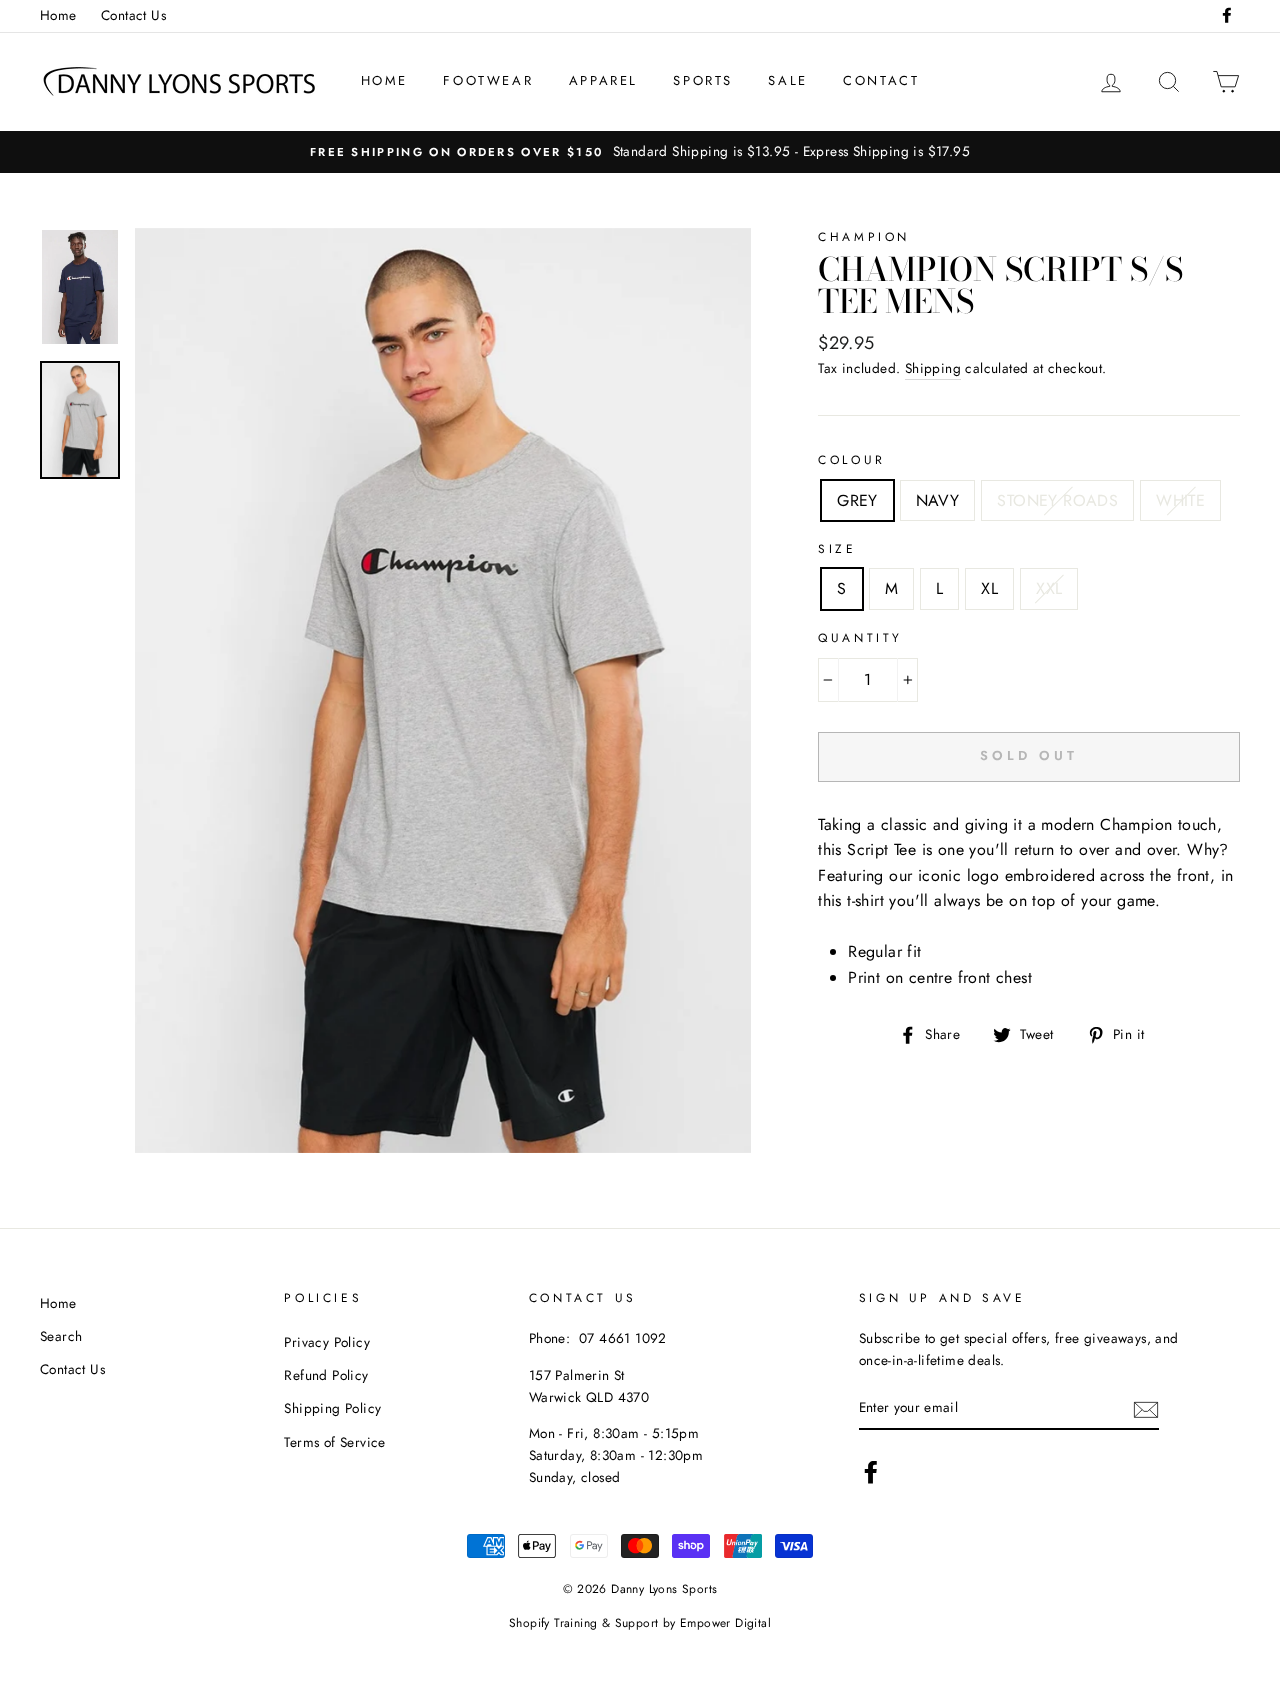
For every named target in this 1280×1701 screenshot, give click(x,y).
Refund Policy (326, 1375)
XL (989, 588)
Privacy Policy (327, 1342)
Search (61, 1336)
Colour (852, 460)
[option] (640, 152)
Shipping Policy (332, 1408)
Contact (881, 80)
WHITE (1180, 500)
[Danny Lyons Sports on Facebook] (871, 1472)
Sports (703, 80)
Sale (787, 80)
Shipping (933, 368)
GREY (857, 500)
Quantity (860, 638)
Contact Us (133, 15)
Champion (864, 237)
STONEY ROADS (1057, 500)
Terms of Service (334, 1442)
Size (837, 549)
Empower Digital (725, 1623)
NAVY (938, 500)
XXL (1049, 588)
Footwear (488, 80)
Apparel (603, 80)
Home (58, 15)
